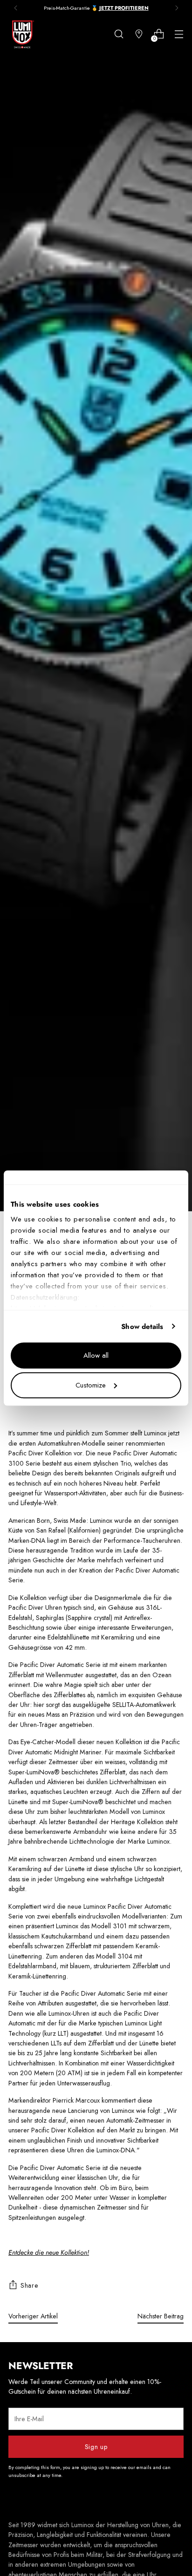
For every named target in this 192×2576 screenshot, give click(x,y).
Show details (142, 1327)
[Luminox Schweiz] (22, 34)
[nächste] (177, 8)
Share (30, 2285)
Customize (91, 1385)
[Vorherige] (16, 8)
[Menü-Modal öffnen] (179, 34)
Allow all (96, 1355)
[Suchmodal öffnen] (119, 34)
